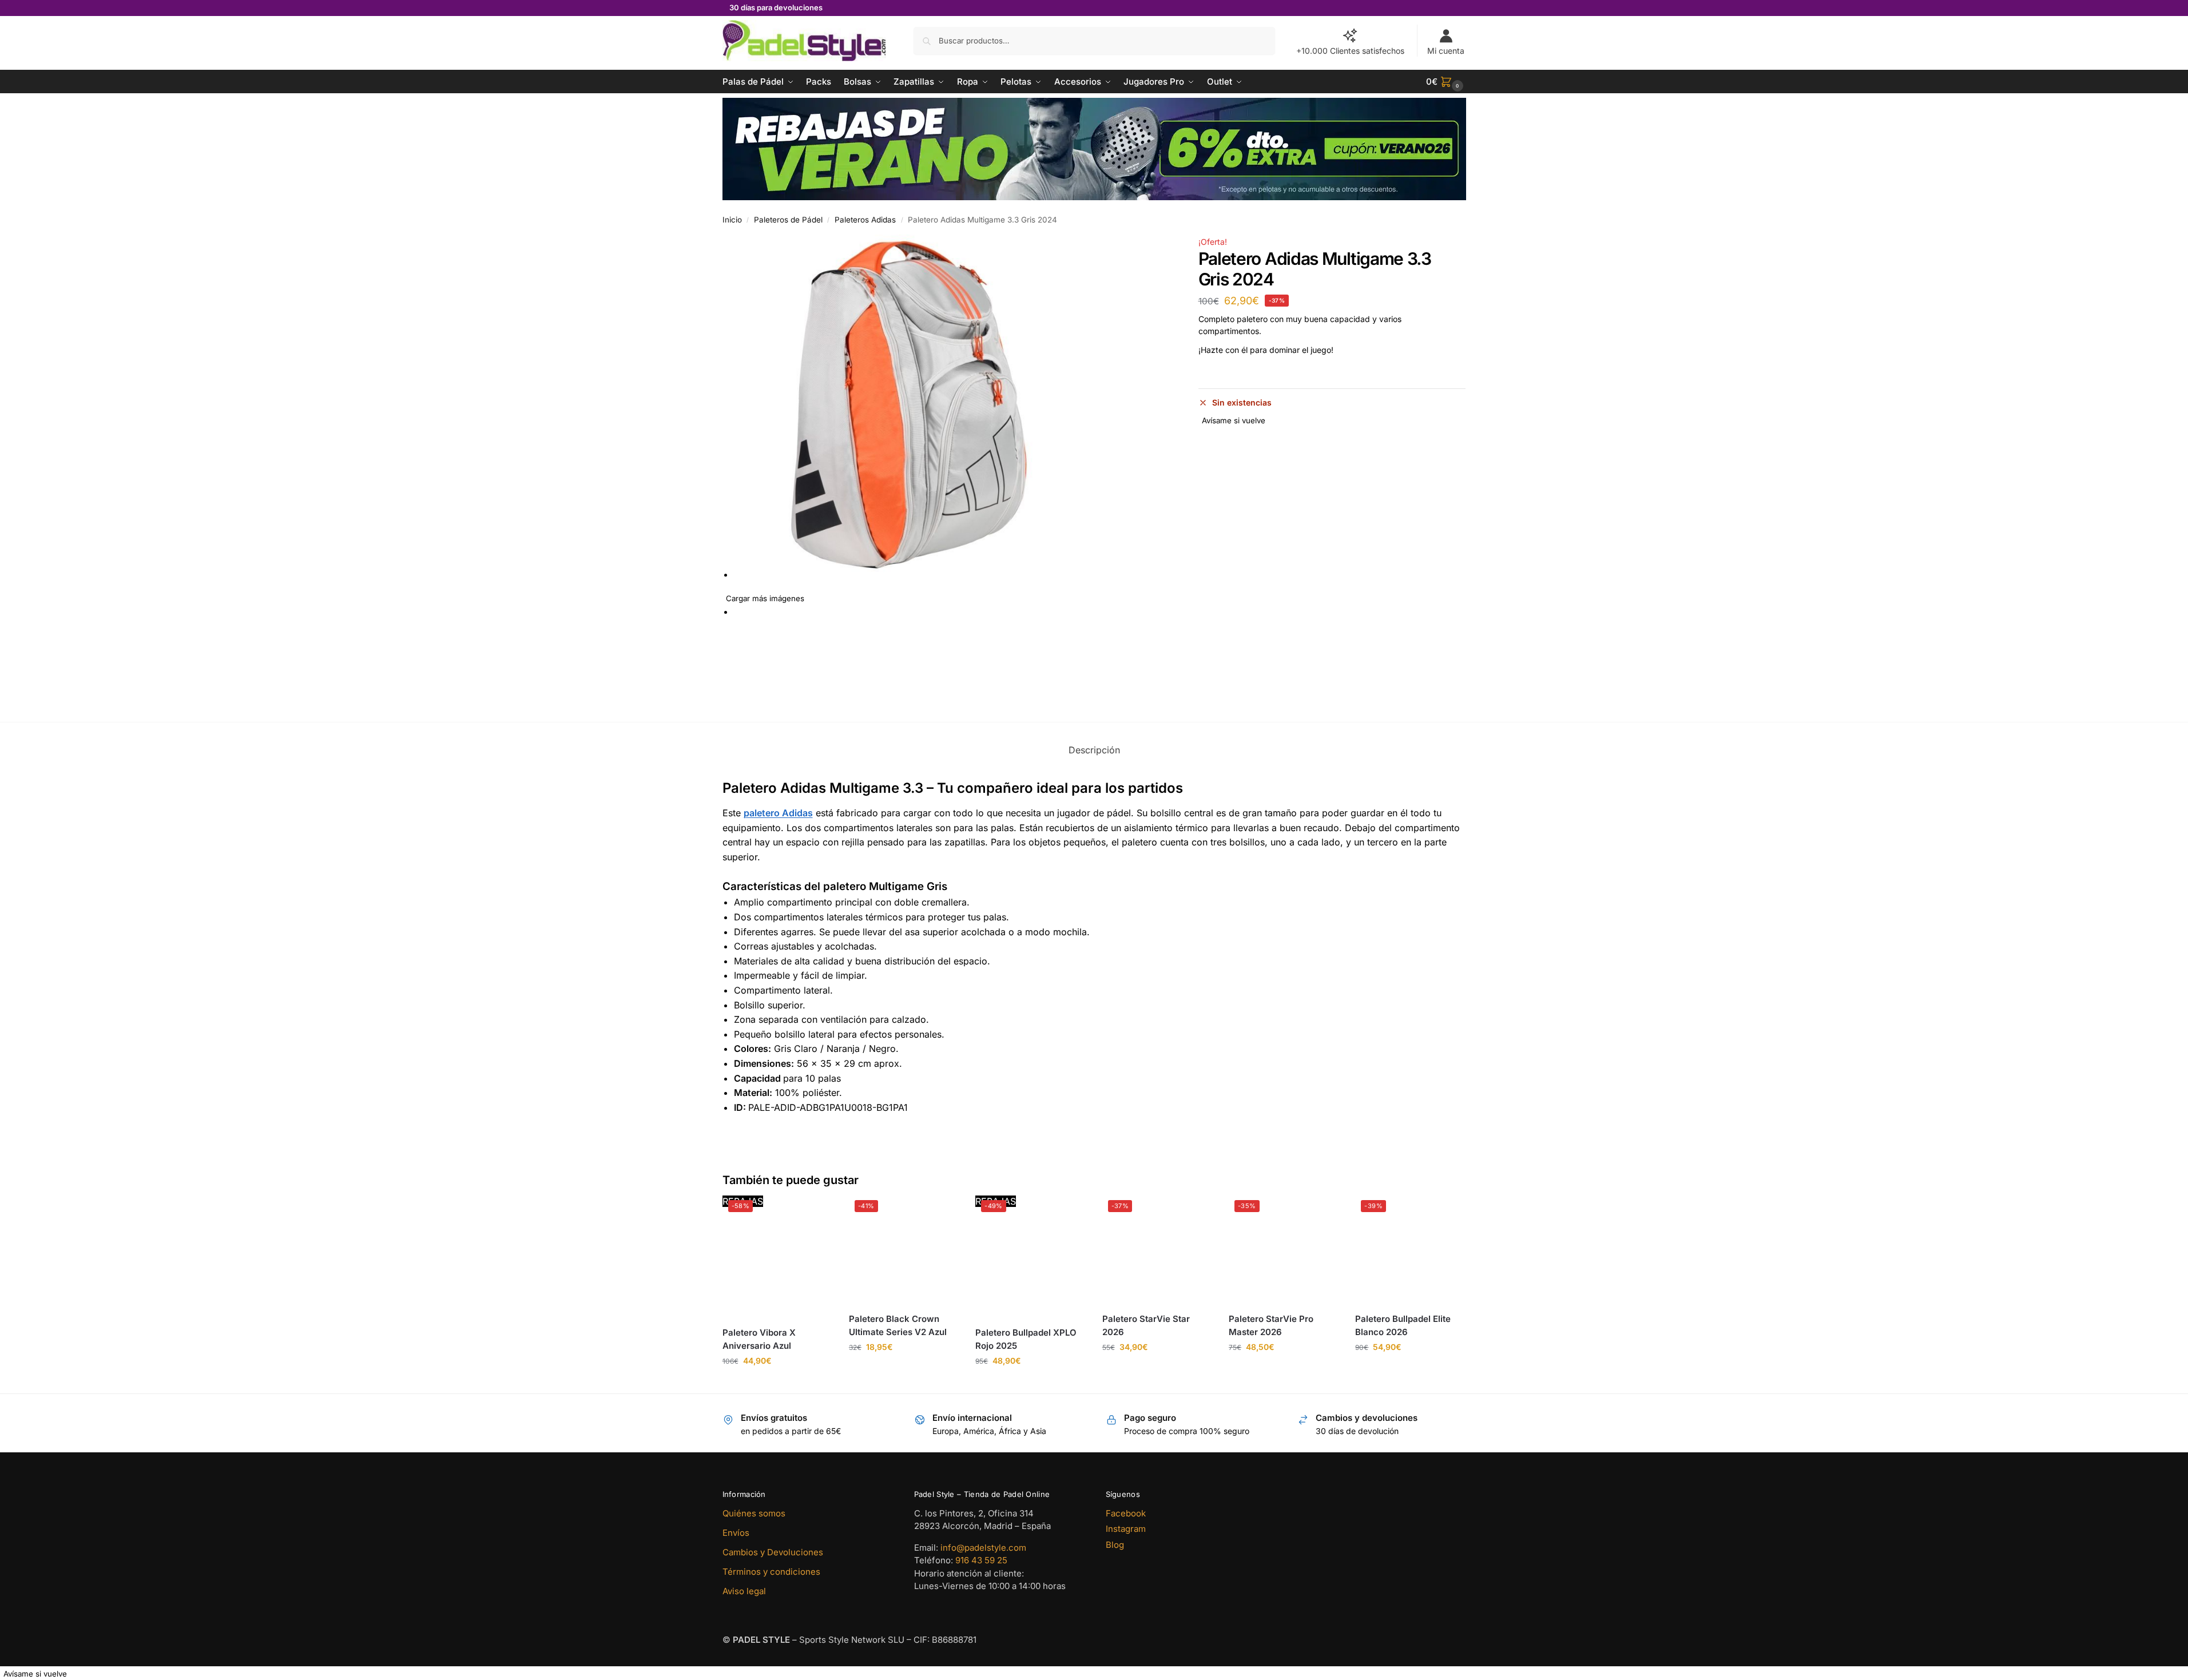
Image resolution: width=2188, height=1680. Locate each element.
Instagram (1126, 1529)
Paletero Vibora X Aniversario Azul (759, 1339)
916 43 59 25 (981, 1560)
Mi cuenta (1446, 51)
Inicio (732, 220)
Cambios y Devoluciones (773, 1552)
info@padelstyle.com (983, 1548)
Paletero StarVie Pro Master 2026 (1271, 1325)
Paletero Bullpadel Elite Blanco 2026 (1403, 1325)
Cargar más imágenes (765, 598)
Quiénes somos (754, 1513)
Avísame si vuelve (1234, 420)
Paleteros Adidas (865, 220)
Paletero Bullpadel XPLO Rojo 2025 (1026, 1339)
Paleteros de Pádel (788, 220)
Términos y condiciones (771, 1572)
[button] (1446, 82)
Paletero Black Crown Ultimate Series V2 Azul (898, 1325)
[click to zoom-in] (957, 406)
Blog (1115, 1545)
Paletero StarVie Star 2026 (1146, 1325)
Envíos (736, 1533)
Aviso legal (744, 1591)
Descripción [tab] (1094, 750)
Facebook (1126, 1513)
